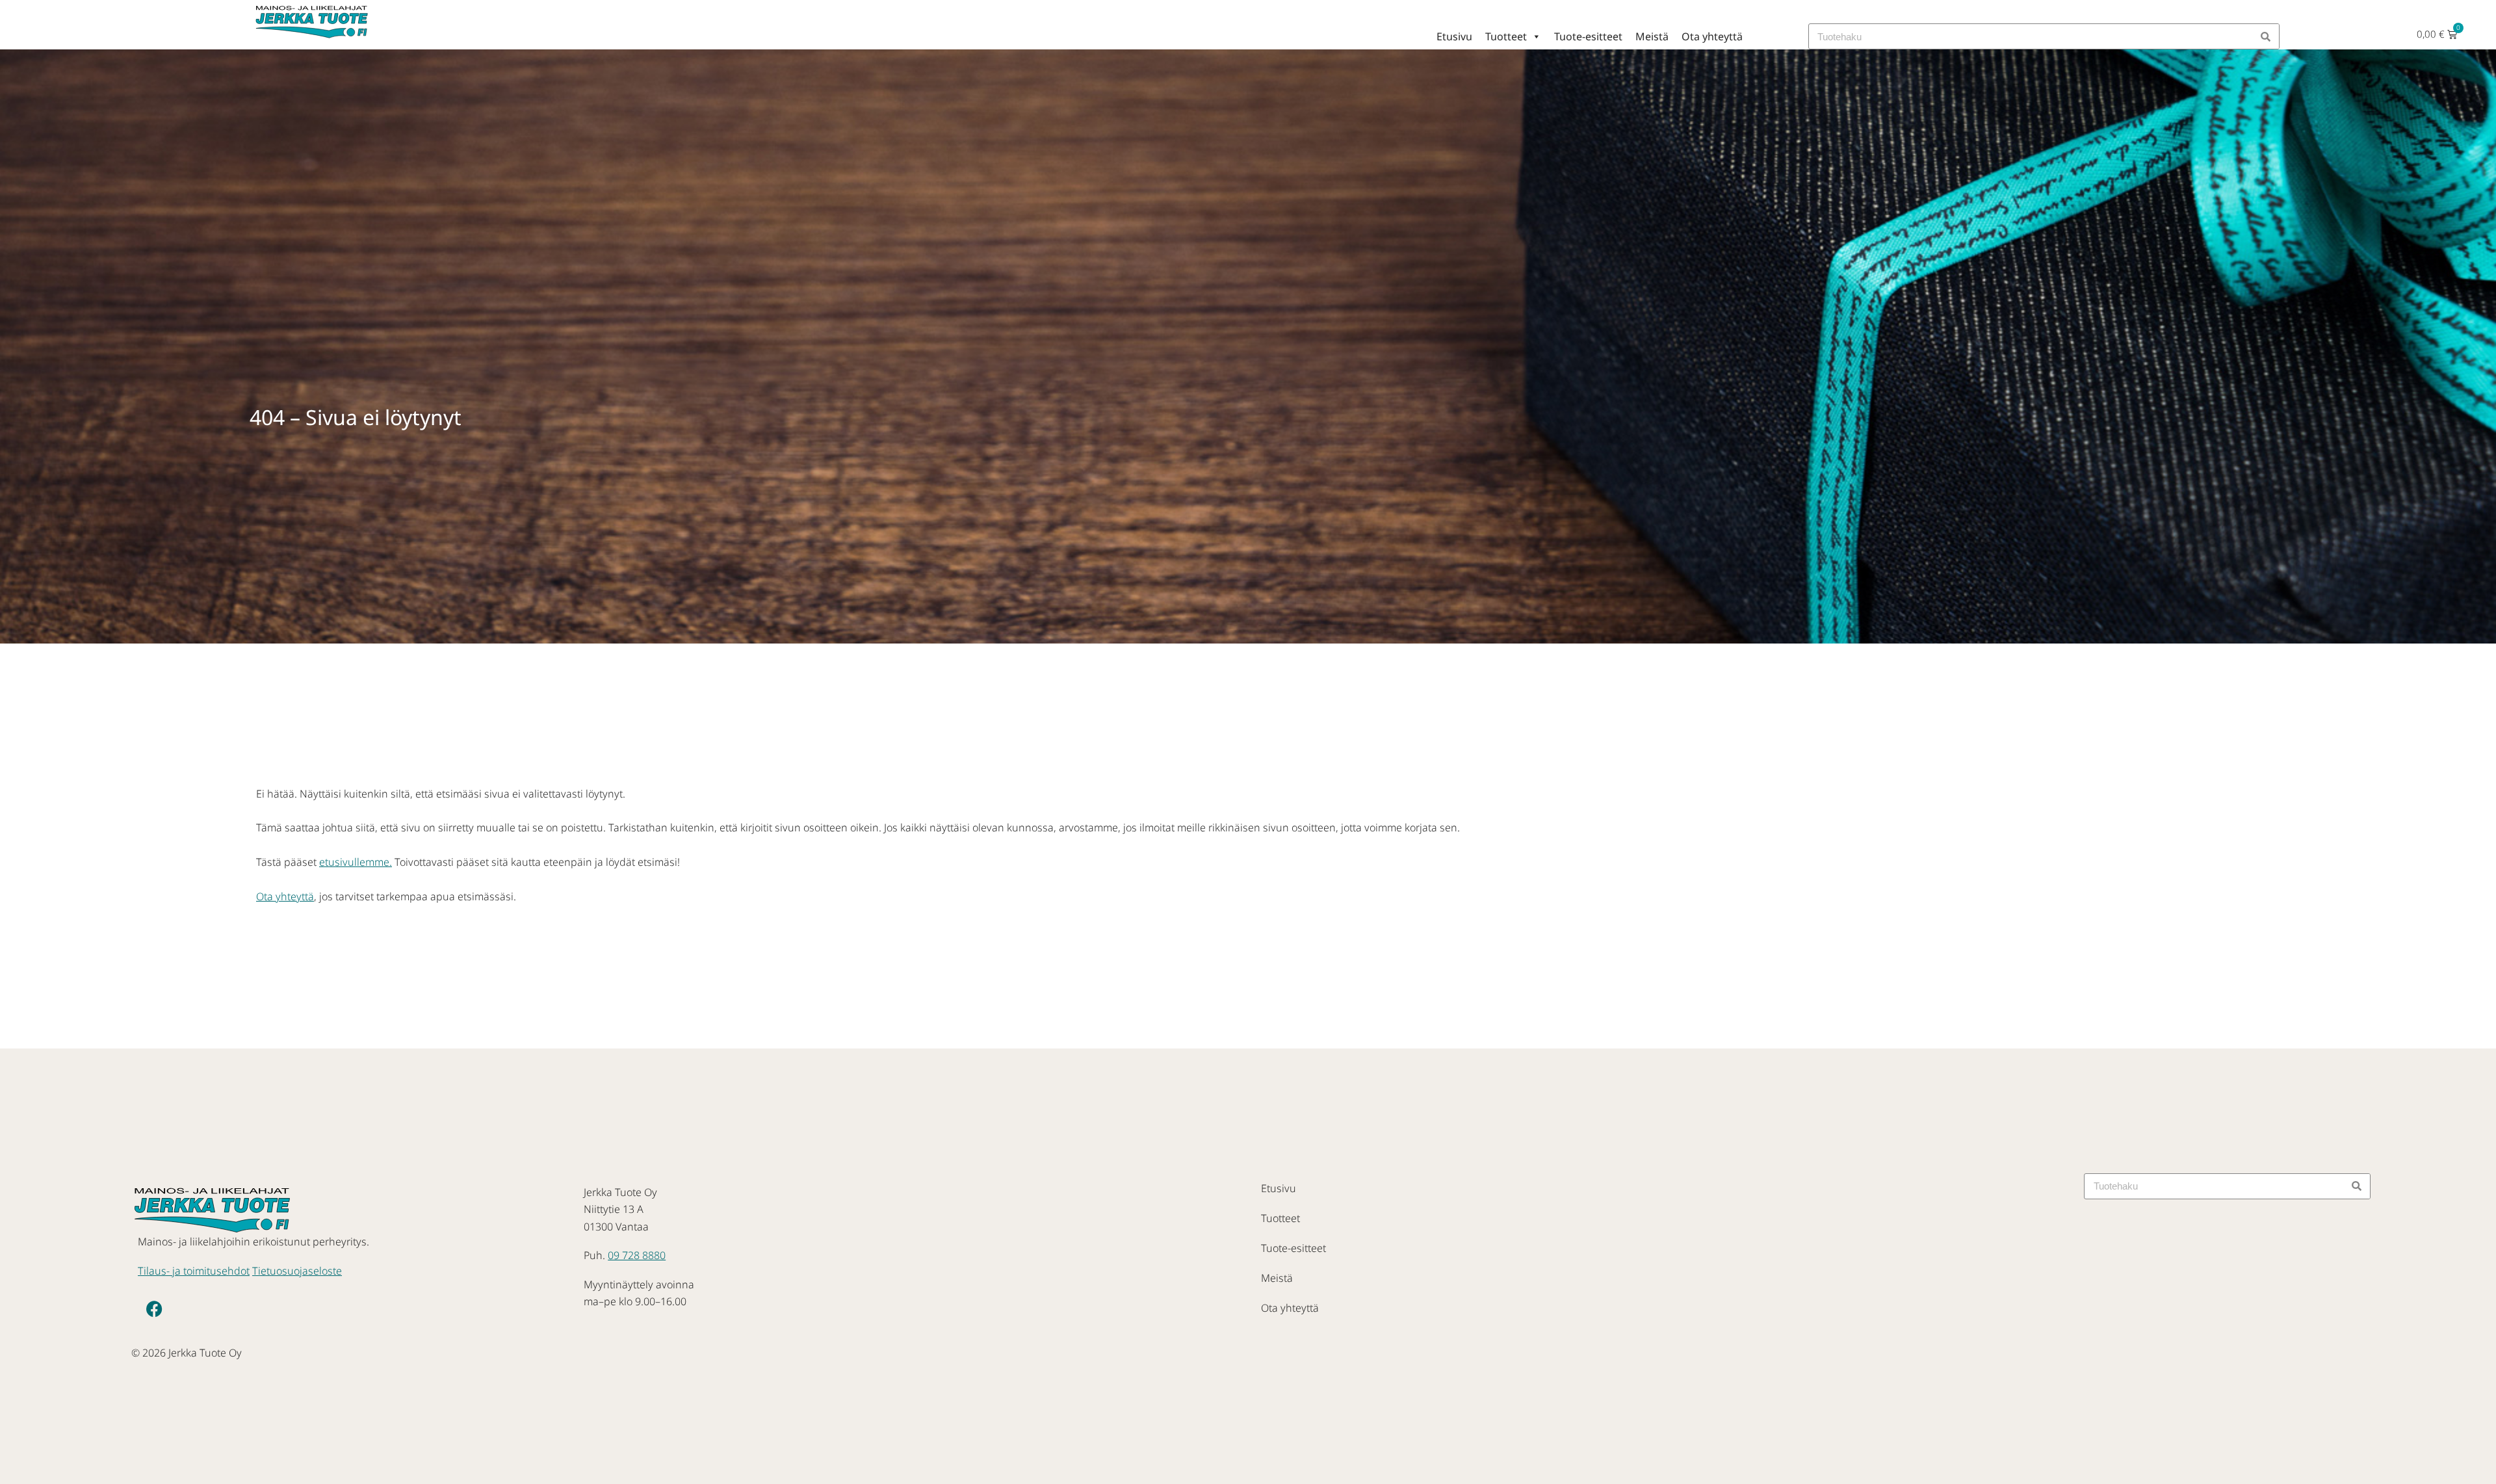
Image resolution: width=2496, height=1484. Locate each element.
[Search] (2266, 36)
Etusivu (1454, 36)
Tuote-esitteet (1588, 36)
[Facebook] (154, 1308)
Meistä (1652, 36)
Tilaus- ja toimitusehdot (194, 1271)
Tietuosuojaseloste (297, 1271)
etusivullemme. (356, 862)
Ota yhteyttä (1712, 36)
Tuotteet (1506, 36)
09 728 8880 (637, 1255)
